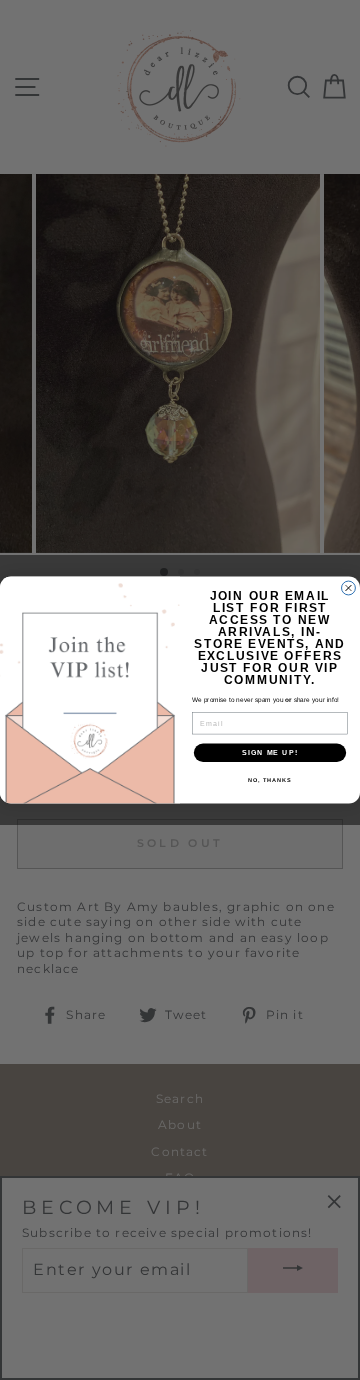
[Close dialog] (349, 588)
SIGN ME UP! (270, 753)
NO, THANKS (270, 780)
